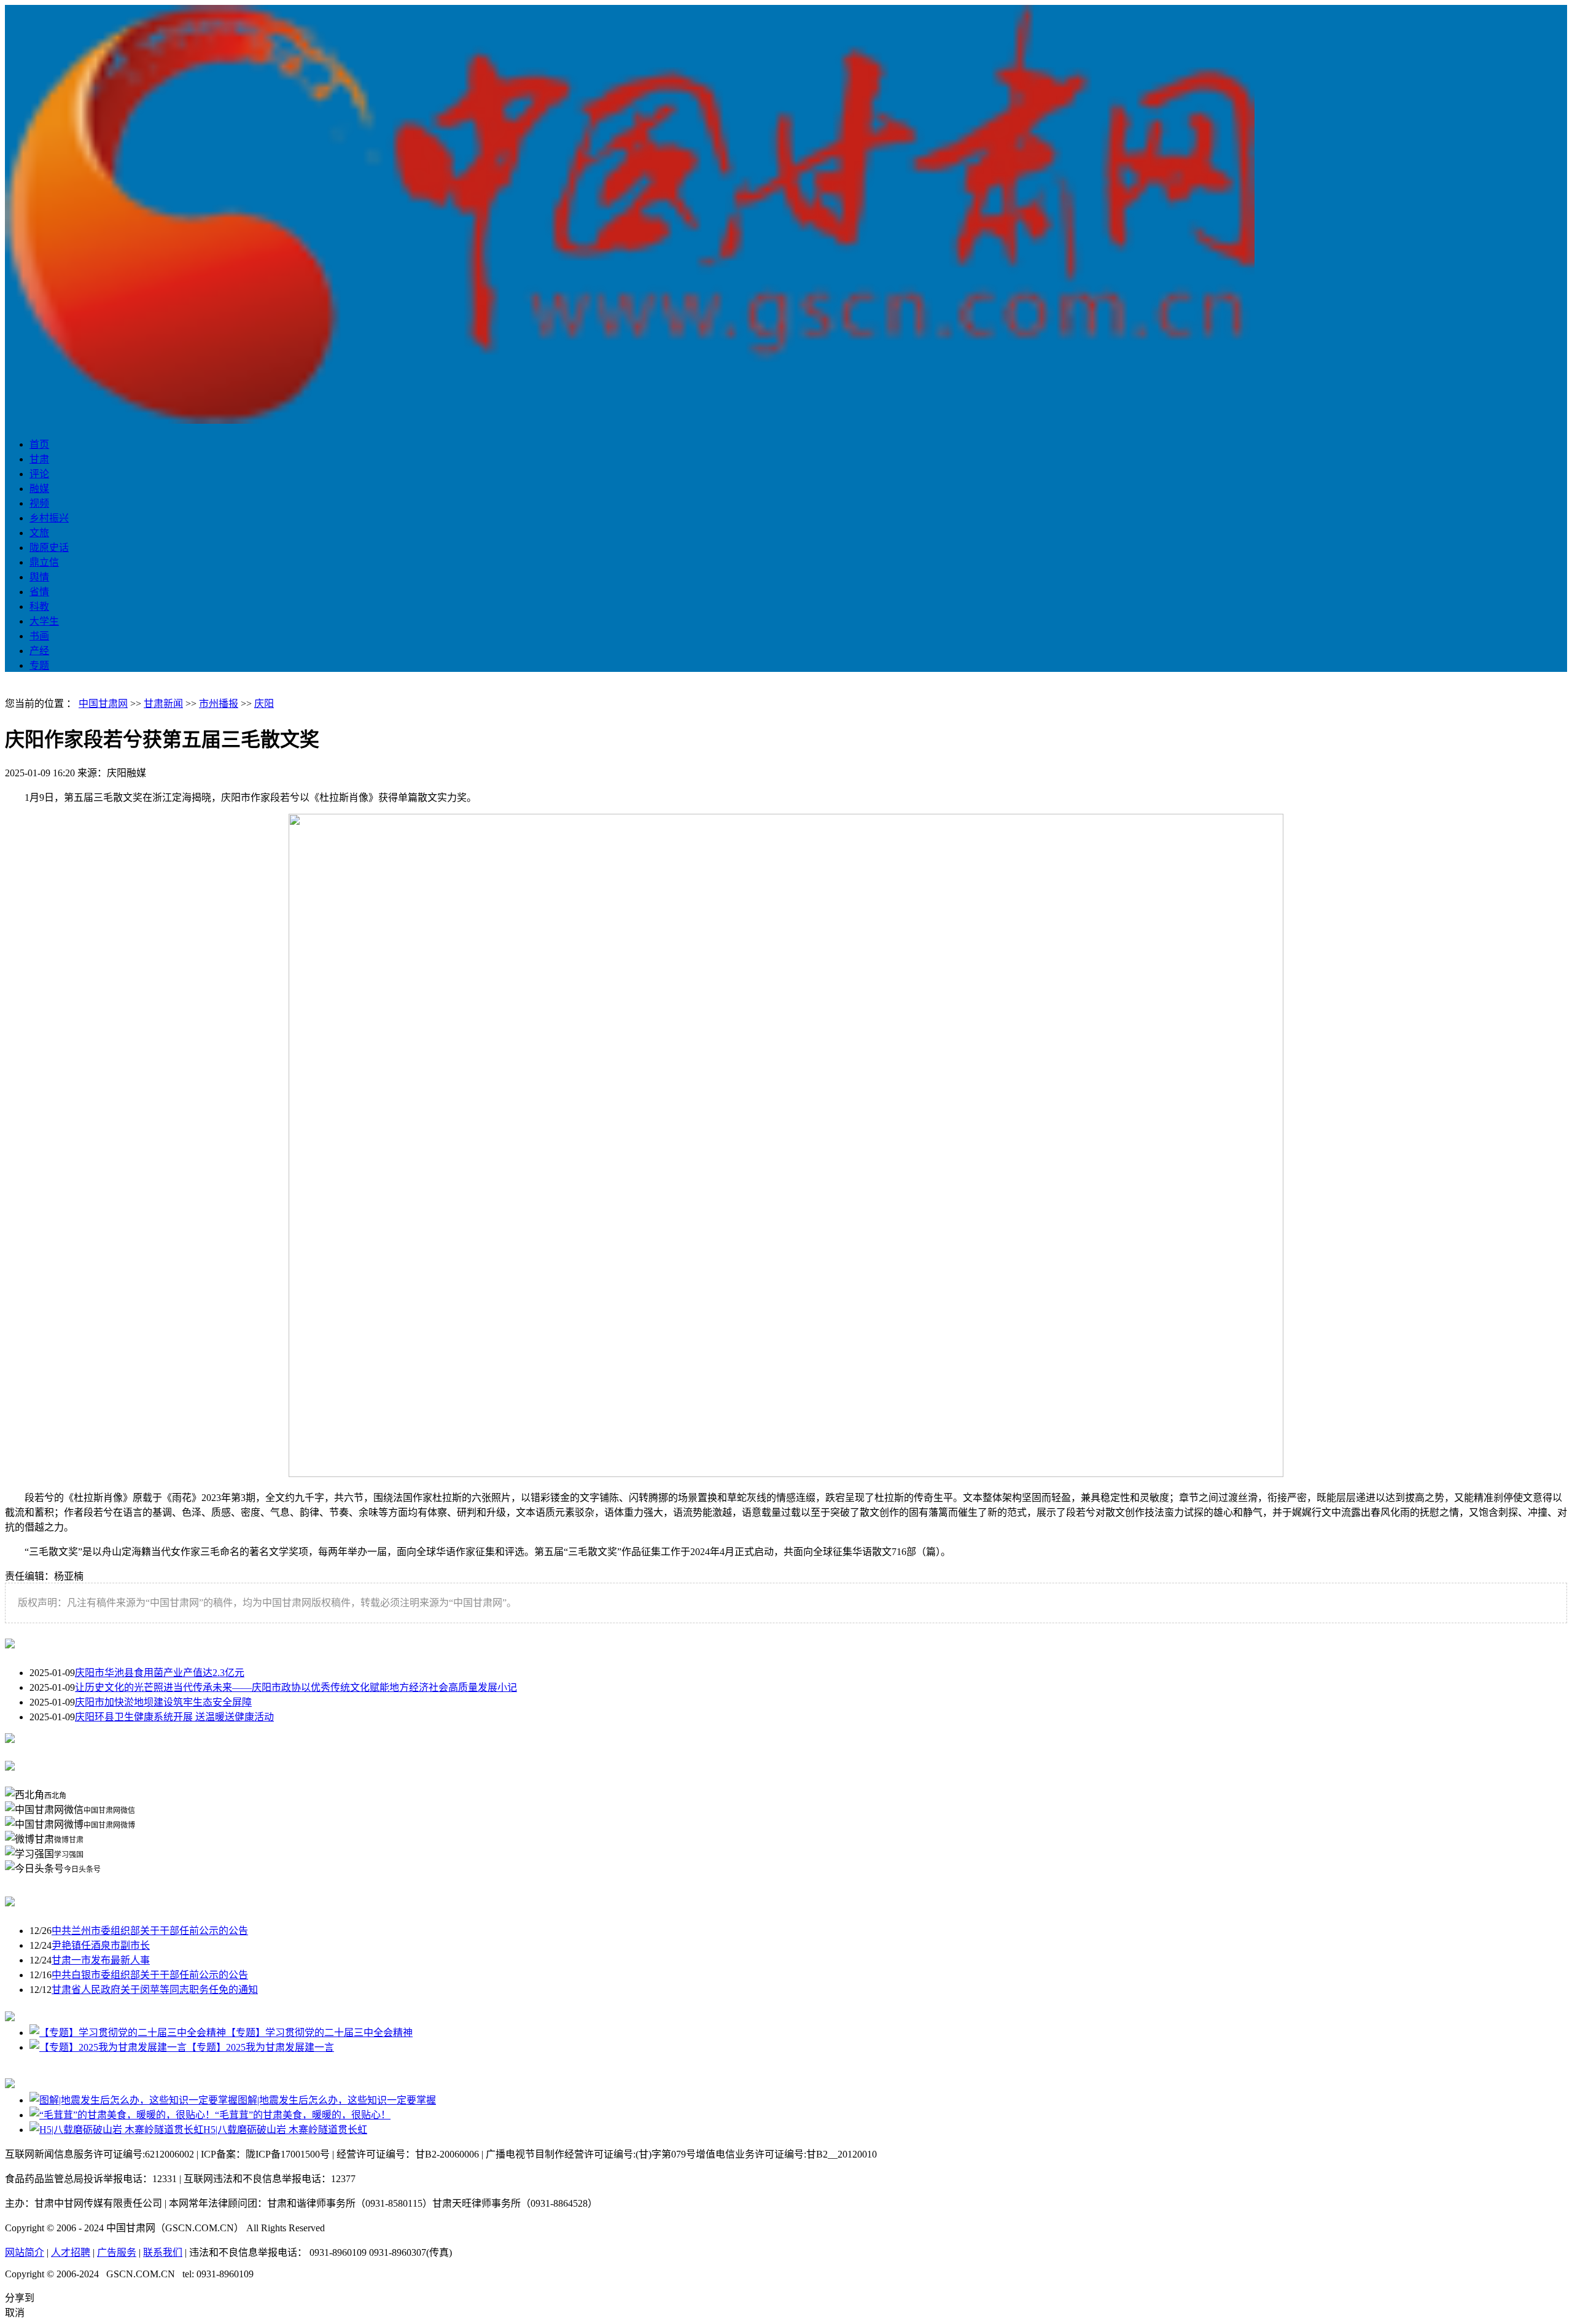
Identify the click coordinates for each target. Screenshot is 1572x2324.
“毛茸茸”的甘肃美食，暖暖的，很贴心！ (303, 2115)
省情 (39, 592)
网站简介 (25, 2252)
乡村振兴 (49, 518)
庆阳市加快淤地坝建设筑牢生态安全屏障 (163, 1702)
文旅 (39, 533)
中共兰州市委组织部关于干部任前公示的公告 (150, 1931)
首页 (39, 444)
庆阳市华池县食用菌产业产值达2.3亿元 (160, 1673)
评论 (39, 474)
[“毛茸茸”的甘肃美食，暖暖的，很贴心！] (122, 2115)
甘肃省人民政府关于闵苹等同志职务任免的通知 (155, 1990)
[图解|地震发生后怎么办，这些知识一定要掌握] (134, 2100)
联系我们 (163, 2252)
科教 (39, 606)
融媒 (39, 489)
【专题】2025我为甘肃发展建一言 (260, 2047)
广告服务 (117, 2252)
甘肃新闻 (163, 704)
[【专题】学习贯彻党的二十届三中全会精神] (128, 2033)
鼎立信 (44, 562)
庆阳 (264, 704)
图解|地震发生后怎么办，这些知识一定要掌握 (337, 2100)
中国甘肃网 (103, 704)
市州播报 (219, 704)
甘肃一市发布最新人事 (101, 1960)
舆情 (39, 577)
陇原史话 (49, 548)
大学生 (44, 621)
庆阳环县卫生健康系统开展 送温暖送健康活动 (174, 1717)
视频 (39, 503)
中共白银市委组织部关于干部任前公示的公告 (150, 1975)
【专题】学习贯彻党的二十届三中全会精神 (319, 2033)
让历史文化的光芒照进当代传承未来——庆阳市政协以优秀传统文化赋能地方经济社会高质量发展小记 (296, 1687)
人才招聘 (71, 2252)
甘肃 (39, 459)
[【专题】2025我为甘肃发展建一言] (108, 2047)
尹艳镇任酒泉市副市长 (101, 1945)
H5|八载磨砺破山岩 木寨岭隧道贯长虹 (285, 2130)
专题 (39, 665)
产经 (39, 651)
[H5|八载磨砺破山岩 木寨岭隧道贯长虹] (116, 2130)
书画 (39, 636)
